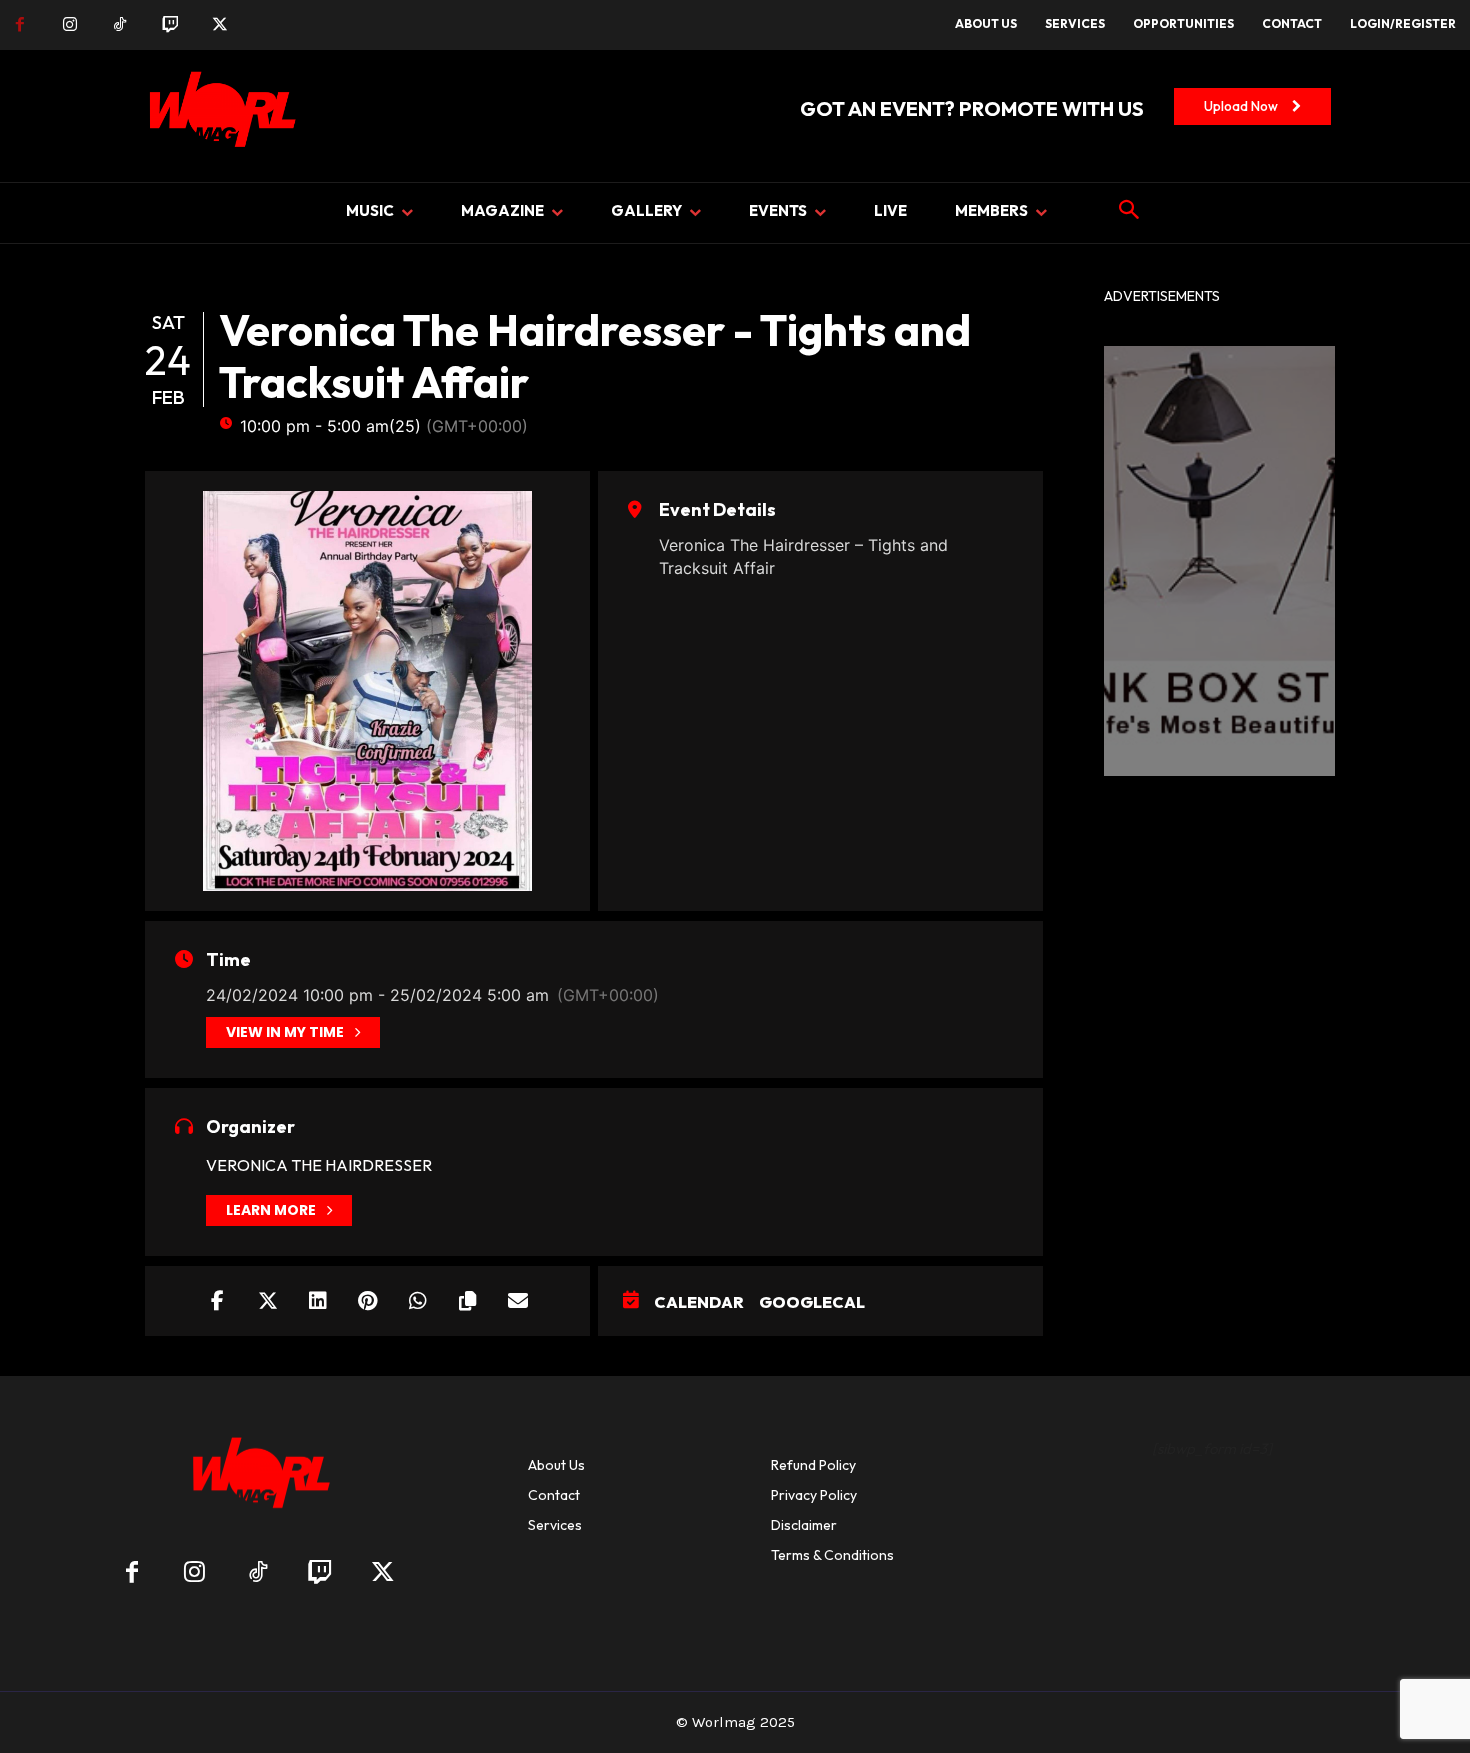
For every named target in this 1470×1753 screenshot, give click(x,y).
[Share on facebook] (218, 1301)
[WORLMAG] (257, 1479)
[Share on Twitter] (268, 1301)
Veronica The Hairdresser (319, 1165)
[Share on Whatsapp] (418, 1301)
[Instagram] (70, 25)
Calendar (699, 1302)
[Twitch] (170, 25)
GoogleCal (812, 1302)
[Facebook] (20, 25)
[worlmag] (219, 116)
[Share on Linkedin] (318, 1301)
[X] (220, 25)
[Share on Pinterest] (368, 1301)
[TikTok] (120, 25)
